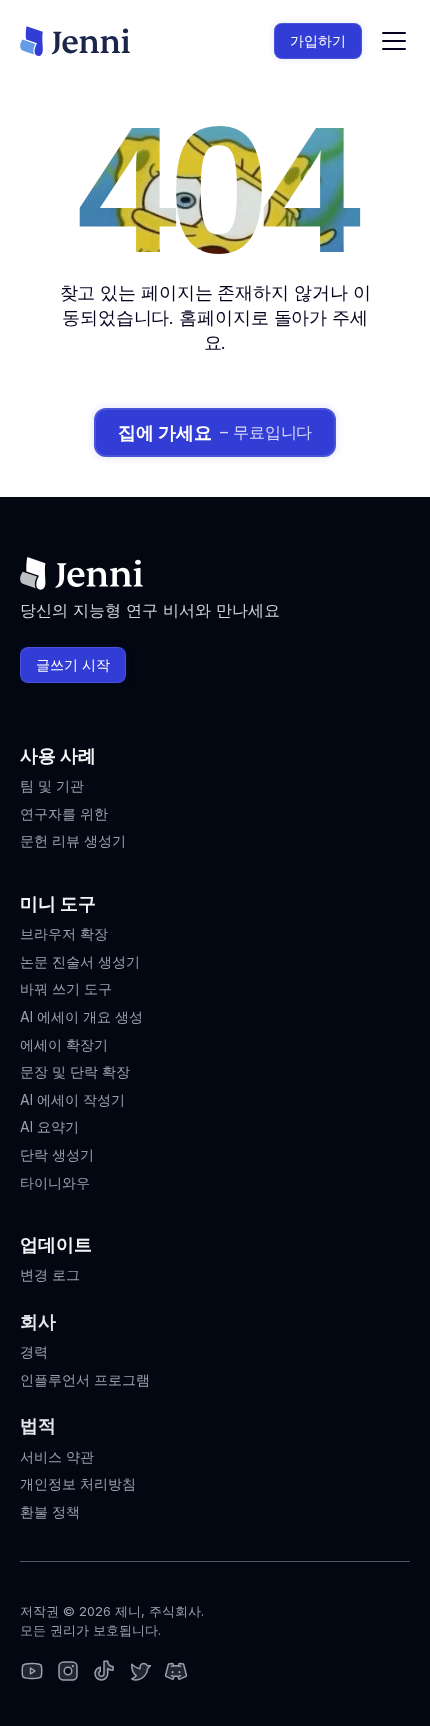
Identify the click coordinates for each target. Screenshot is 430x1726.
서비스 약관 (57, 1456)
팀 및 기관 (52, 785)
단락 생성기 (57, 1154)
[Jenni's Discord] (176, 1672)
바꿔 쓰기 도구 (66, 988)
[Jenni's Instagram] (32, 1672)
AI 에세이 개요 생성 (81, 1016)
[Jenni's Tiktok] (104, 1672)
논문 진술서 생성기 (80, 961)
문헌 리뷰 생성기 (73, 840)
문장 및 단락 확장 (75, 1071)
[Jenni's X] (140, 1672)
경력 (34, 1351)
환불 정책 (50, 1511)
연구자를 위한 (64, 813)
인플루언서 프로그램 (85, 1379)
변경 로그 (50, 1274)
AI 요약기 (49, 1126)
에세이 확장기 (64, 1044)
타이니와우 (55, 1182)
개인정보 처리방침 (78, 1483)
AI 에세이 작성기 (72, 1099)
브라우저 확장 (64, 933)
